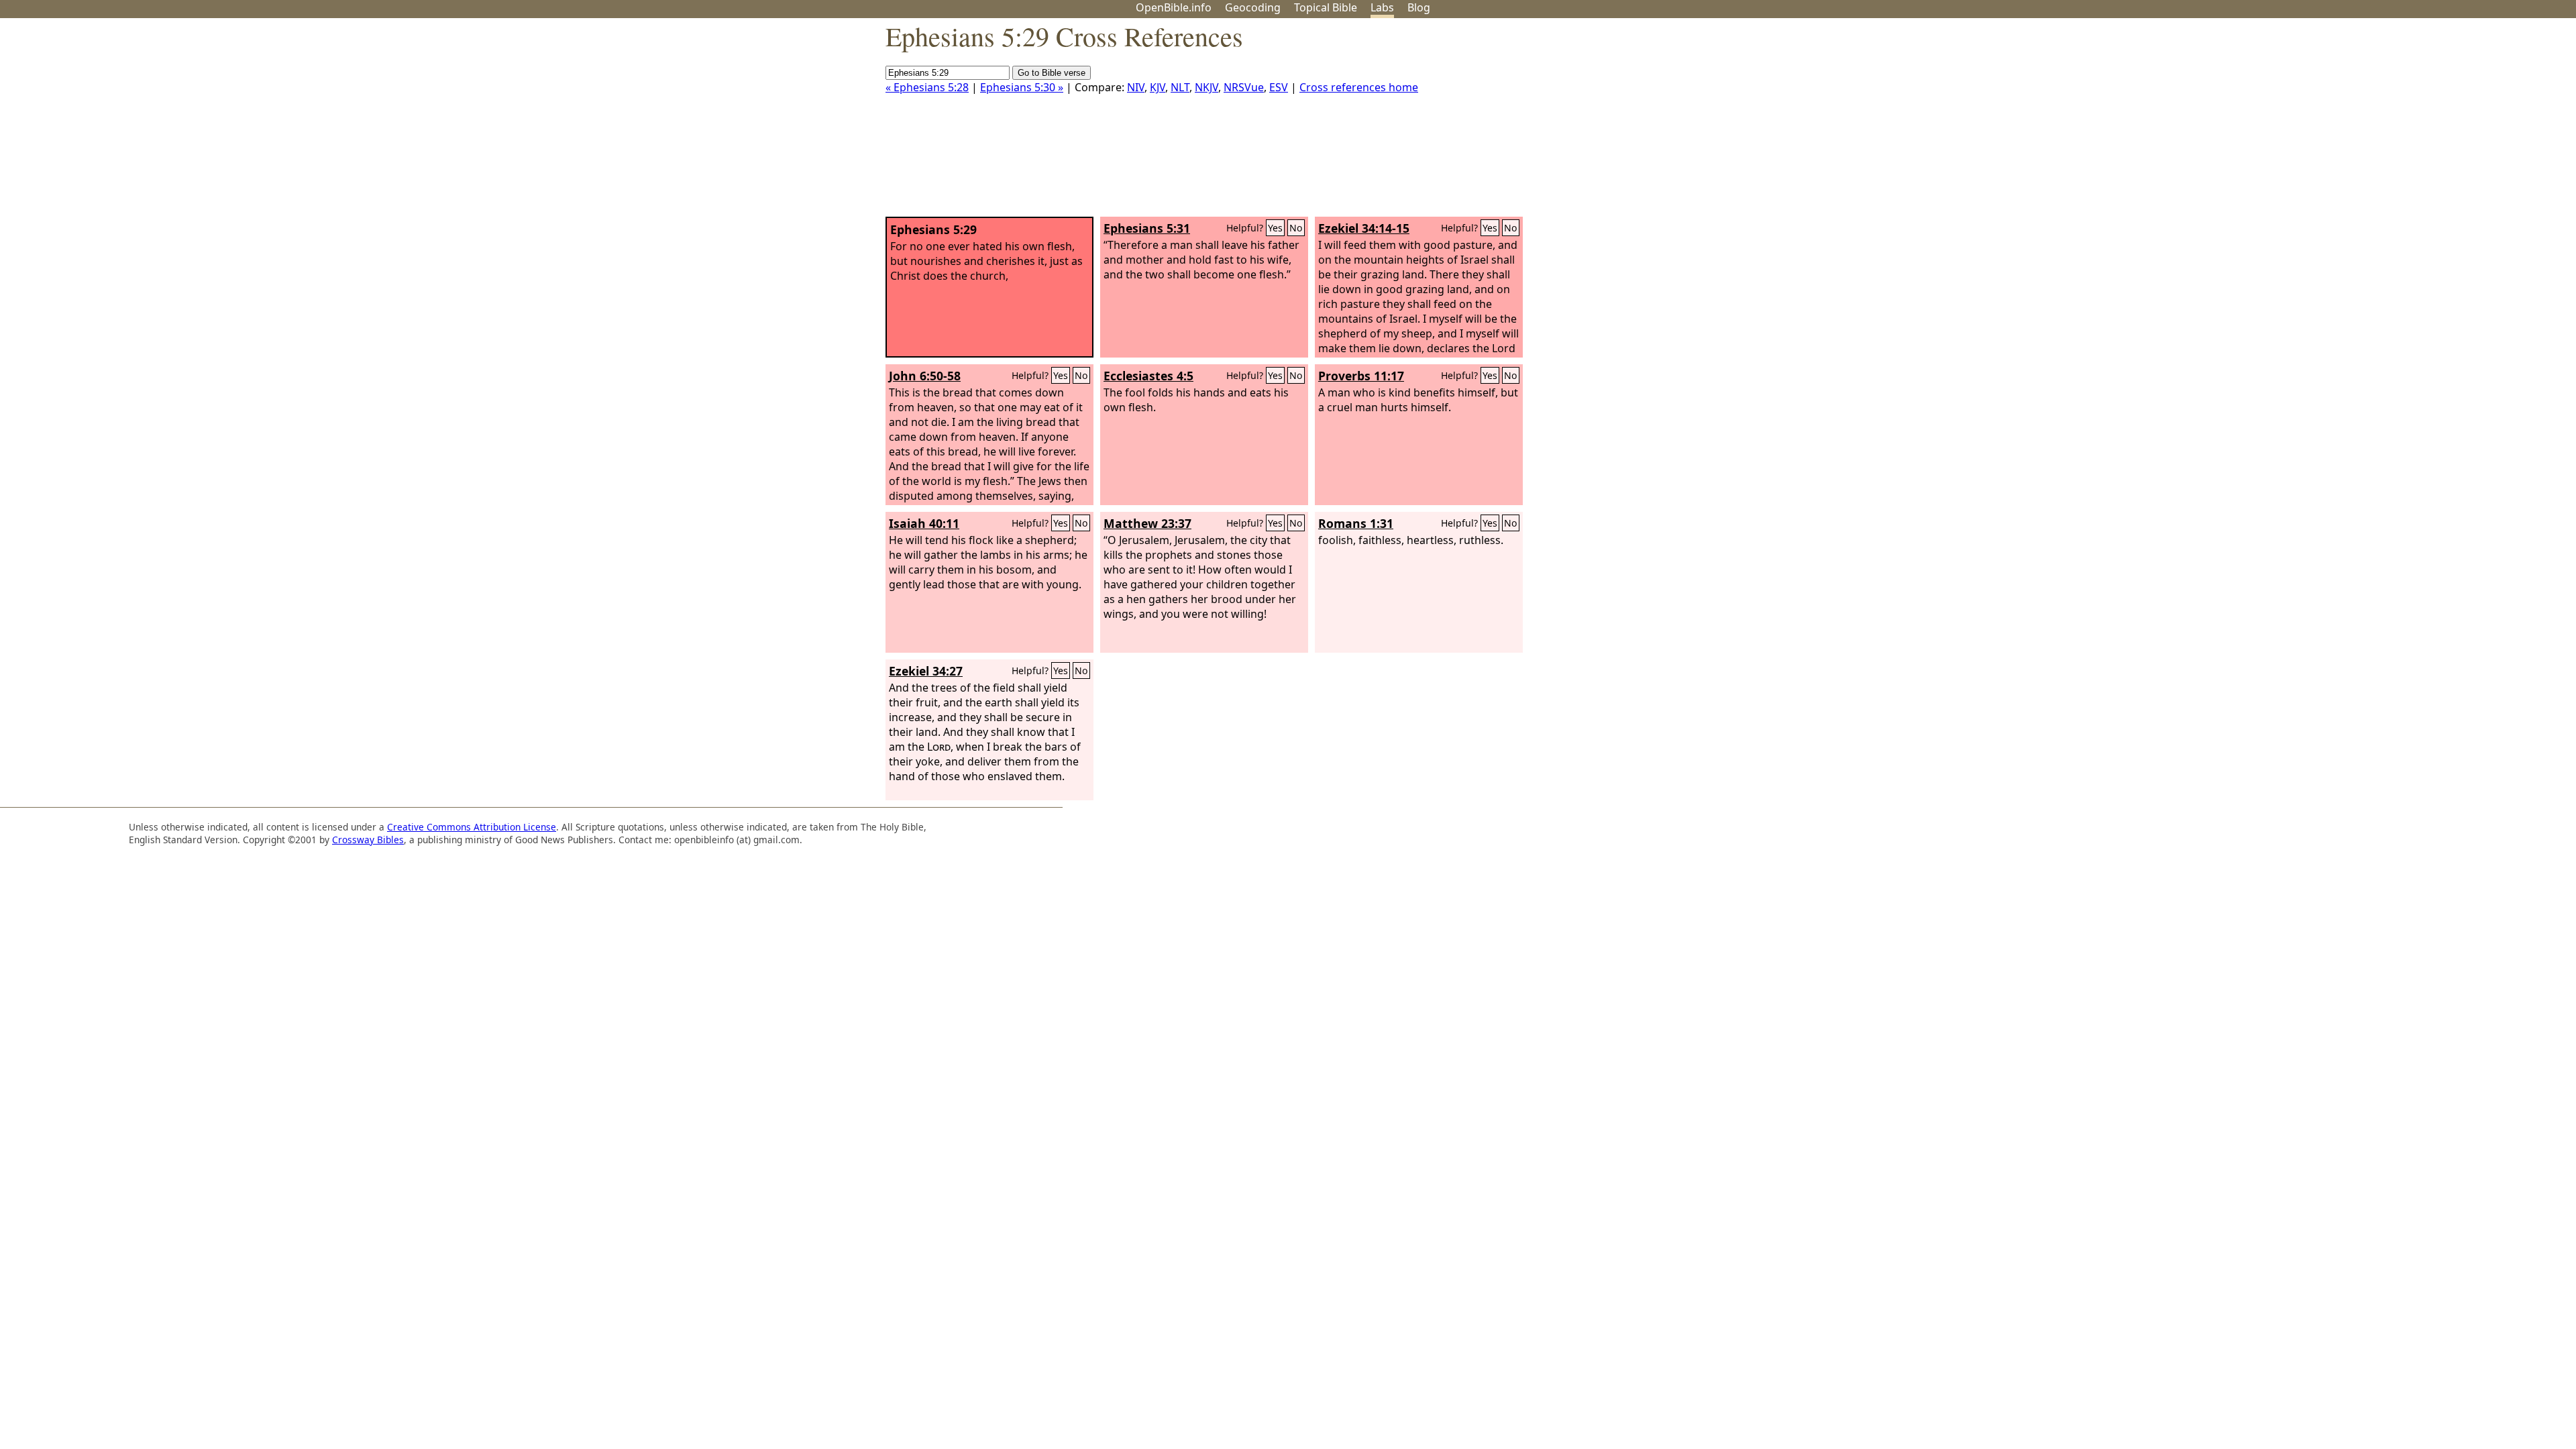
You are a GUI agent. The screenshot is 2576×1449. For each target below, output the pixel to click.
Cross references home (1359, 87)
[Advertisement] (2440, 123)
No (1296, 228)
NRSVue (1244, 87)
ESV (1279, 87)
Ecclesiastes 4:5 (1148, 376)
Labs (1382, 7)
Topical (1326, 7)
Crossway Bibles (368, 840)
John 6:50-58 (925, 376)
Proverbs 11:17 (1361, 376)
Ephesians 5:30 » (1022, 87)
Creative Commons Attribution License (472, 827)
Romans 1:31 (1356, 523)
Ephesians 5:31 (1147, 228)
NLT (1180, 87)
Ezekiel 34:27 (926, 671)
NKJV (1206, 87)
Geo (1253, 7)
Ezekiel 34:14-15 (1364, 228)
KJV (1158, 87)
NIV (1136, 87)
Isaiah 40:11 (924, 523)
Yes (1275, 228)
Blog (1419, 7)
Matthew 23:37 (1147, 523)
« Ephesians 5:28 (927, 87)
